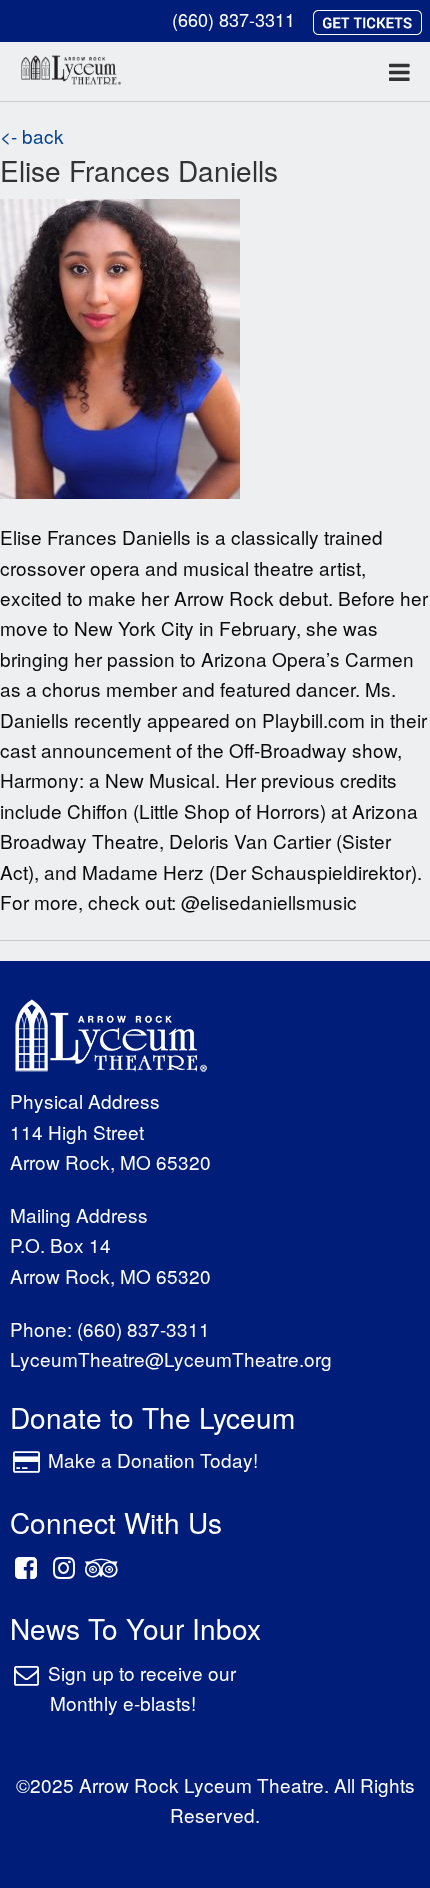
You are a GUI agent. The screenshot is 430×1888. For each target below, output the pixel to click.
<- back (32, 135)
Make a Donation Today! (153, 1459)
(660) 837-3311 (233, 19)
